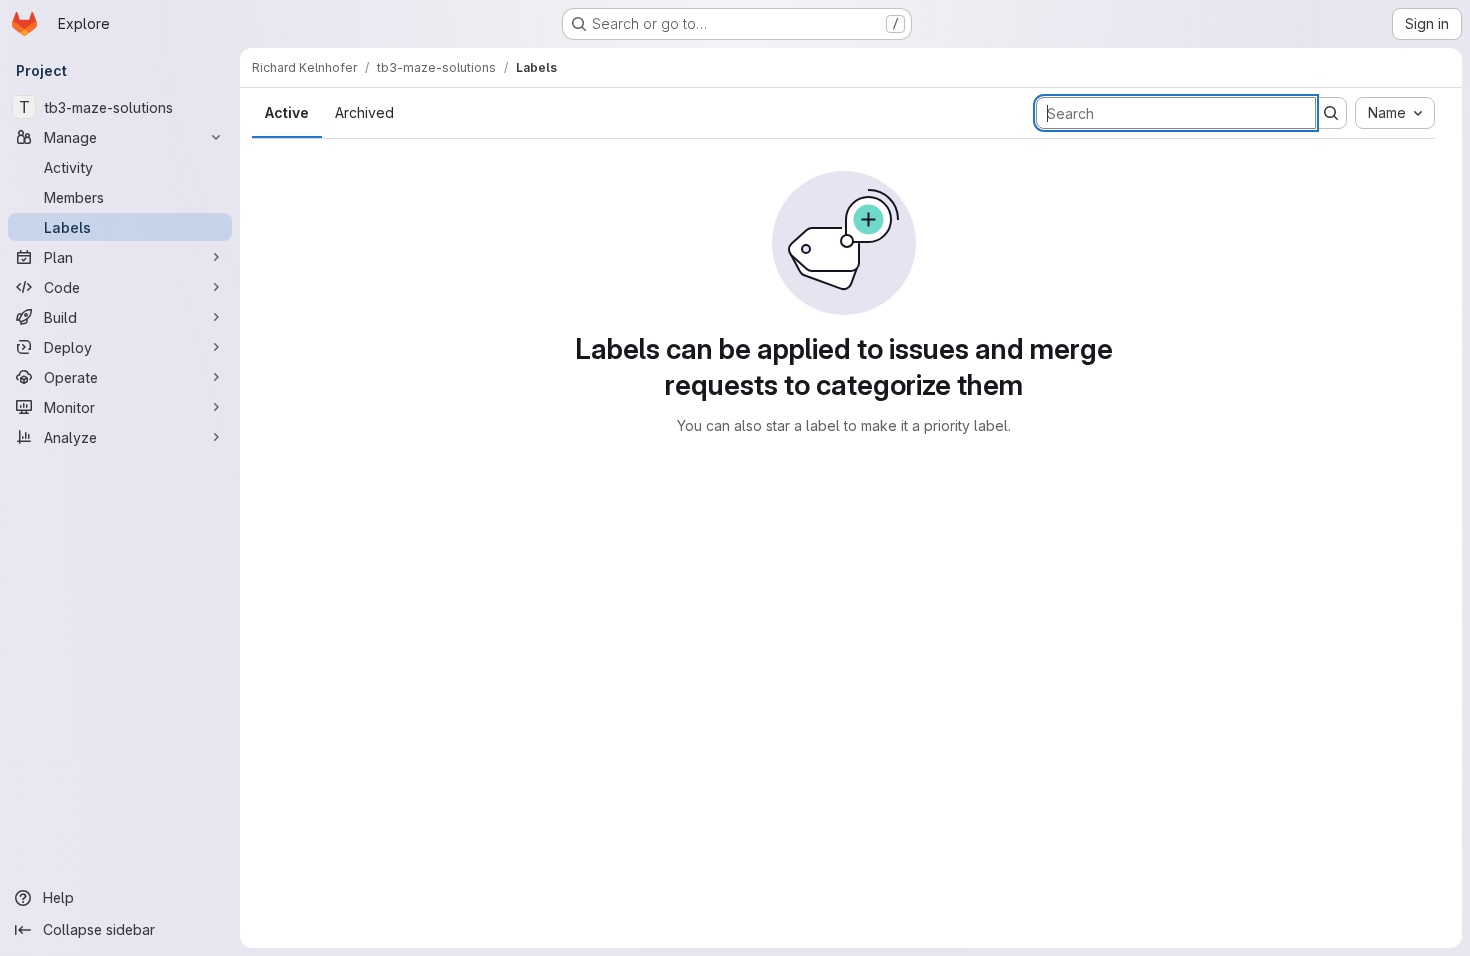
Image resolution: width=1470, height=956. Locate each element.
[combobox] (1395, 113)
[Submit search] (1331, 113)
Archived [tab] (364, 112)
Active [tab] (287, 112)
